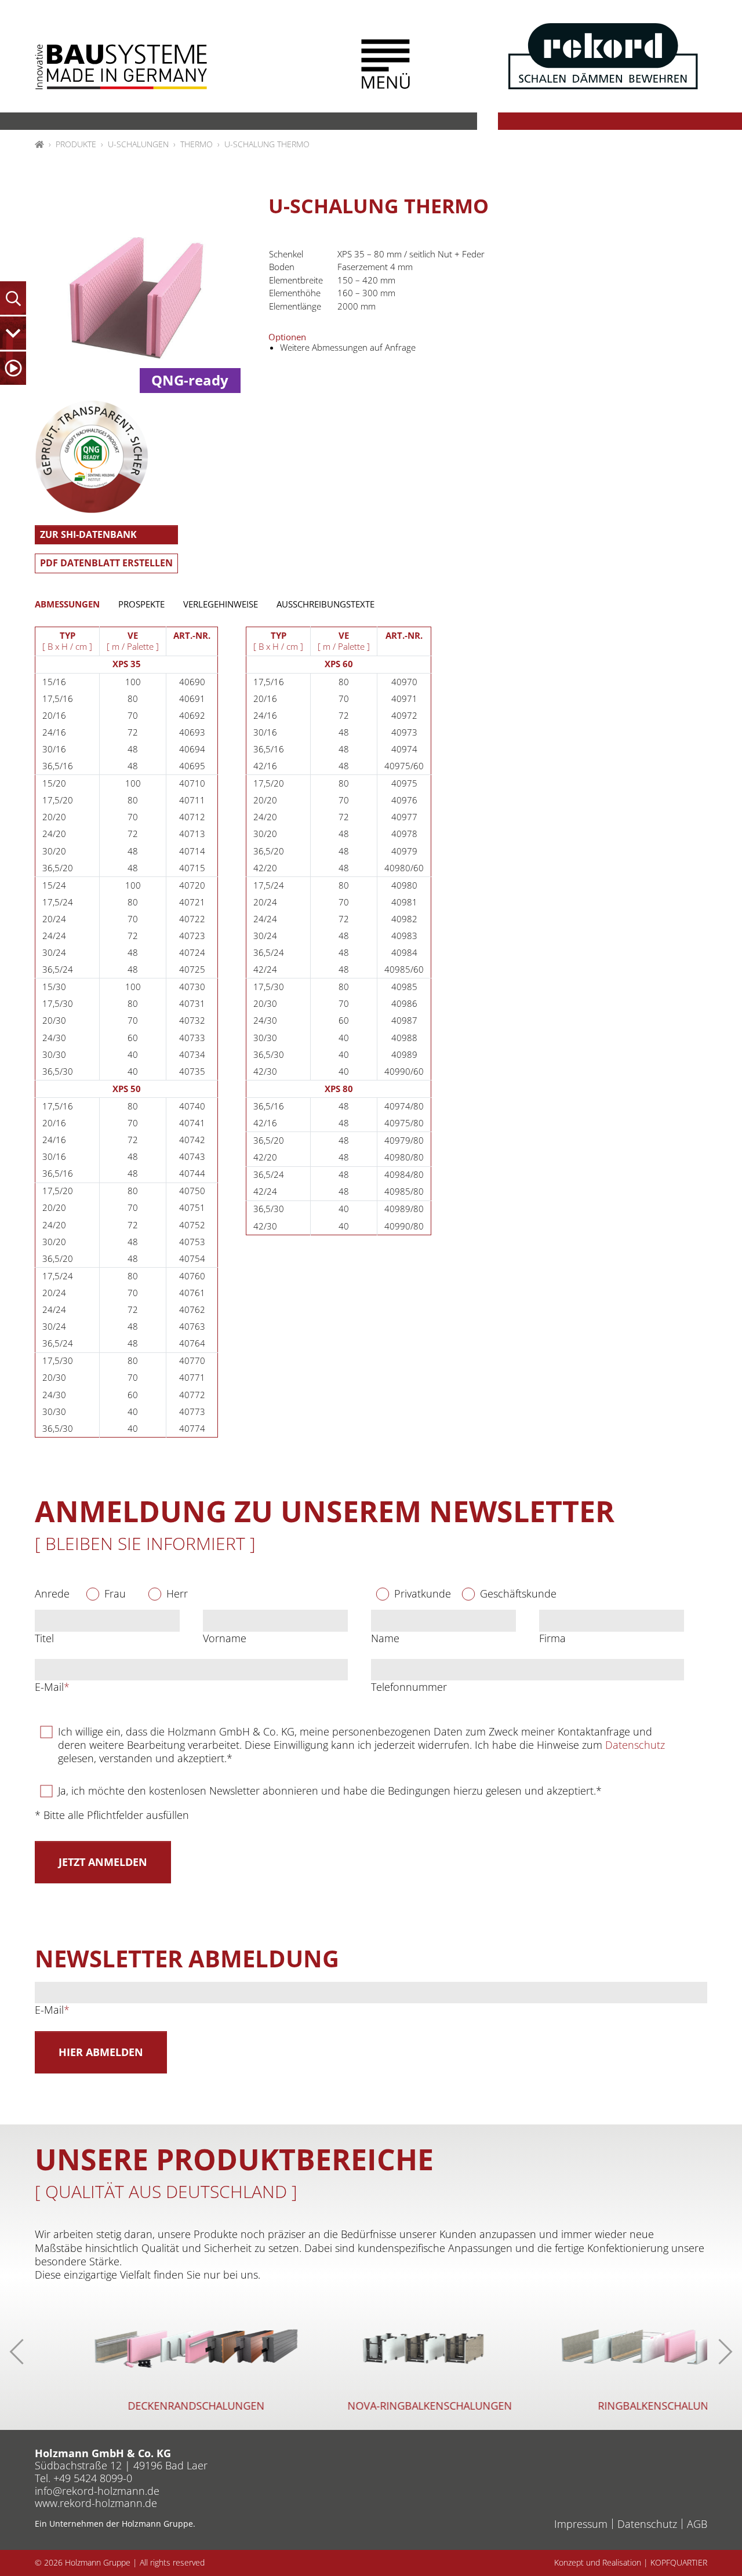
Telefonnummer (409, 1687)
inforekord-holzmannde (97, 2491)
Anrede (52, 1594)
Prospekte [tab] (141, 604)
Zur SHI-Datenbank (88, 534)
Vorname (225, 1638)
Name (385, 1638)
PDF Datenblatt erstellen (106, 563)
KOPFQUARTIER (679, 2563)
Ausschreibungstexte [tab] (325, 604)
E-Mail (52, 1687)
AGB (697, 2524)
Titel (44, 1638)
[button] (385, 64)
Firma (552, 1638)
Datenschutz (635, 1745)
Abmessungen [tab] (67, 604)
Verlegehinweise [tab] (221, 604)
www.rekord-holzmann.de (96, 2503)
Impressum (581, 2524)
